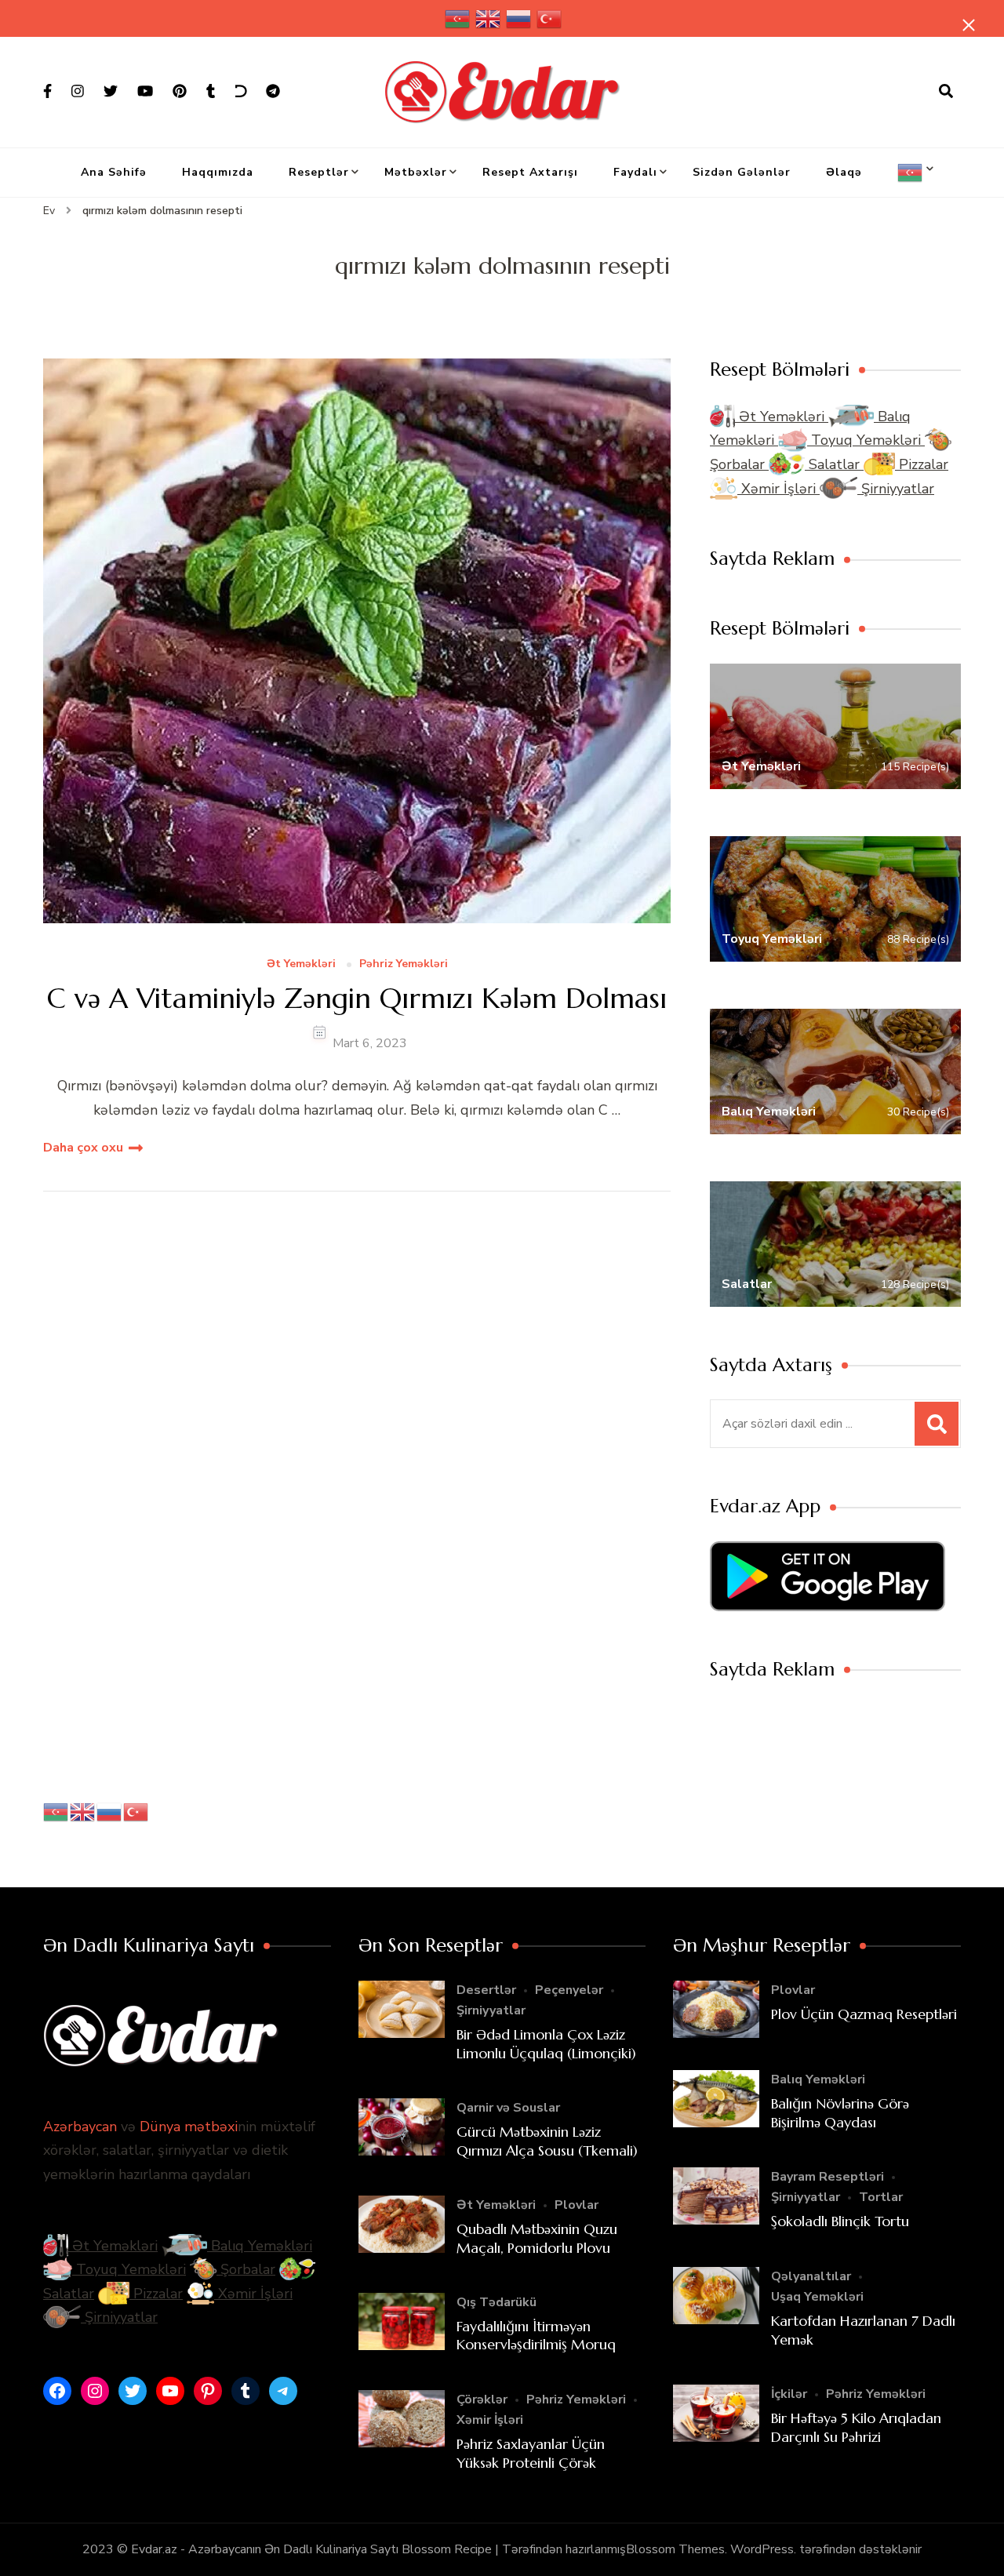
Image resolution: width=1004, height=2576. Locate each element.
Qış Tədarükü (497, 2302)
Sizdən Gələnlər (742, 172)
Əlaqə (844, 172)
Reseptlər (319, 172)
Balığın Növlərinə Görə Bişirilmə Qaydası (840, 2112)
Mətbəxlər (416, 172)
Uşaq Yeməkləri (817, 2297)
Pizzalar (922, 464)
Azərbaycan (80, 2127)
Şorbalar (246, 2269)
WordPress (762, 2549)
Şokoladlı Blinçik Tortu (840, 2221)
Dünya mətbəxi (189, 2127)
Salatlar (834, 464)
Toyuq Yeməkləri (866, 440)
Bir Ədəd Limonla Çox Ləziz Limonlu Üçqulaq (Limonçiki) (546, 2043)
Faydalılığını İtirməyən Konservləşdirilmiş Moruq (536, 2335)
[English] (489, 18)
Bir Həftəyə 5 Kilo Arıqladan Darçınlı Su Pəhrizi (856, 2427)
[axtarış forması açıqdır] (946, 92)
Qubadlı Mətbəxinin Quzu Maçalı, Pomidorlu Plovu (537, 2238)
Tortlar (881, 2197)
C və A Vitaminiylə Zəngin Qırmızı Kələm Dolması (357, 998)
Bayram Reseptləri (828, 2177)
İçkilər (789, 2394)
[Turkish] (550, 18)
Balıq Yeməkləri (260, 2246)
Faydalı (635, 172)
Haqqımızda (218, 172)
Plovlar (577, 2205)
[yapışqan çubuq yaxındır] (969, 25)
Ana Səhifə (114, 172)
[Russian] (519, 18)
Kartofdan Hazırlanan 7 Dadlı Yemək (863, 2330)
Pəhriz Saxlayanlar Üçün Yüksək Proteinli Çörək (531, 2453)
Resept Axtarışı (530, 172)
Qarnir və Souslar (508, 2108)
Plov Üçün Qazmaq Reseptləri (864, 2014)
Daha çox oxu (83, 1148)
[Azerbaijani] (458, 18)
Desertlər (486, 1990)
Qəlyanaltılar (811, 2276)
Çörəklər (482, 2400)
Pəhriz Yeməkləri (404, 964)
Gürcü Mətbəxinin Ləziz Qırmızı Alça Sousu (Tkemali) (547, 2141)
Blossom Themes (675, 2549)
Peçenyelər (569, 1990)
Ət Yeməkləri (301, 964)
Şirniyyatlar (896, 489)
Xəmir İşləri (778, 489)
